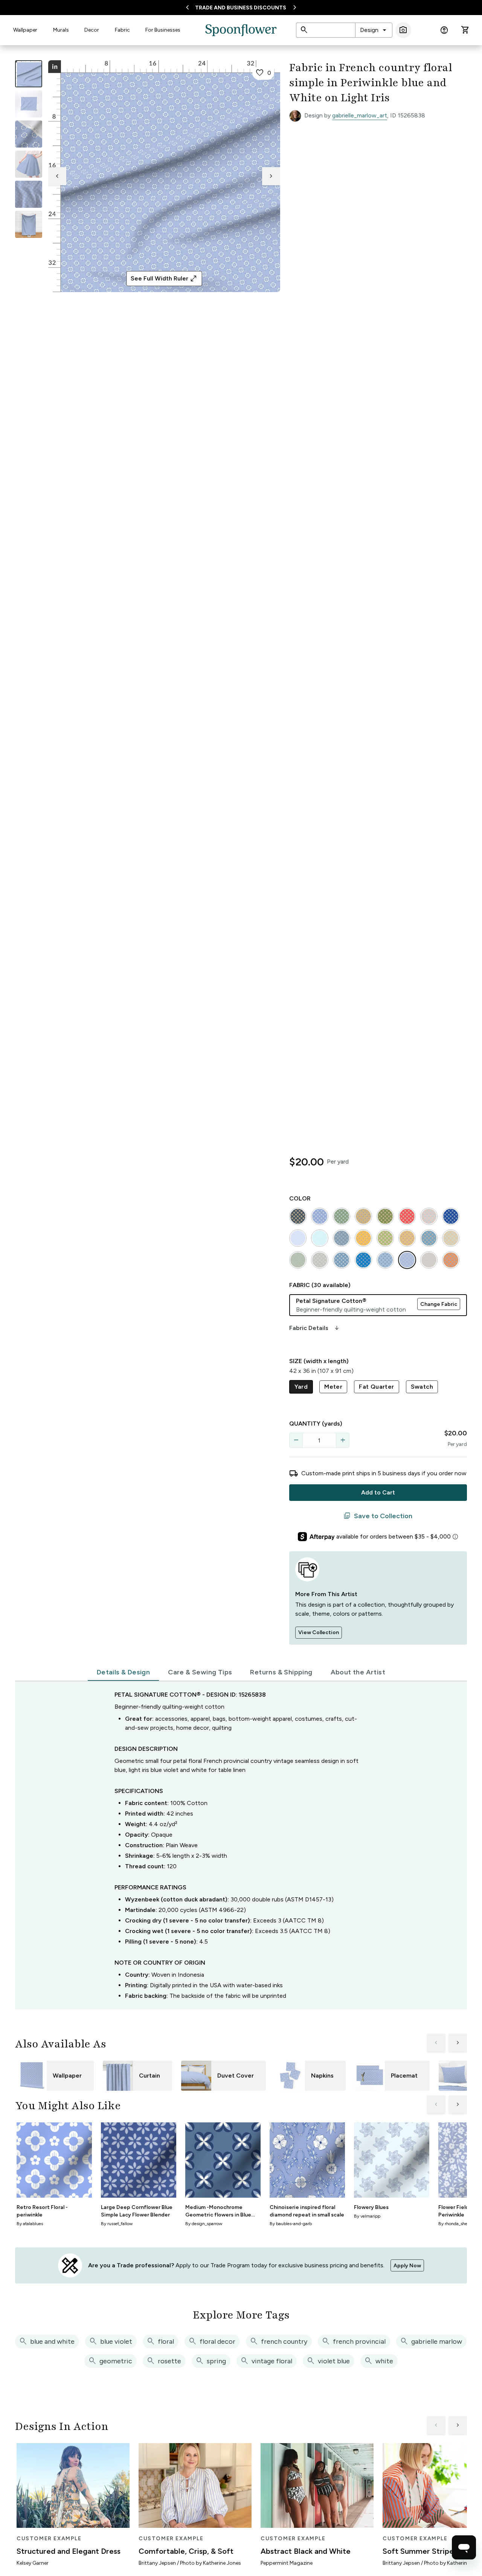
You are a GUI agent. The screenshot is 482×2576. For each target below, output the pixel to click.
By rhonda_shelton (457, 2224)
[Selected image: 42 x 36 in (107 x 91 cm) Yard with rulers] (29, 74)
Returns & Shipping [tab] (281, 1672)
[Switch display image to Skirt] (29, 164)
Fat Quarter (376, 1387)
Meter (333, 1387)
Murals (61, 30)
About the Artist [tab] (358, 1672)
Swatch (422, 1387)
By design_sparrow (204, 2224)
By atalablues (30, 2224)
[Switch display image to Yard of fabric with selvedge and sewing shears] (29, 104)
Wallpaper (25, 30)
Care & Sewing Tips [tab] (200, 1672)
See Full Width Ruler (164, 279)
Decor (92, 30)
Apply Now (407, 2266)
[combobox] (374, 30)
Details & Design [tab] (123, 1672)
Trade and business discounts (241, 8)
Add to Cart (378, 1492)
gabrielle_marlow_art (360, 115)
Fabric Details (315, 1328)
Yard (301, 1387)
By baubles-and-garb (291, 2224)
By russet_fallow (117, 2224)
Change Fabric (439, 1304)
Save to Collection (378, 1516)
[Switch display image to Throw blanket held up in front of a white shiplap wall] (29, 224)
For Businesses (163, 30)
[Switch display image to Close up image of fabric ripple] (29, 194)
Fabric (122, 30)
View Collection (319, 1632)
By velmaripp (367, 2216)
